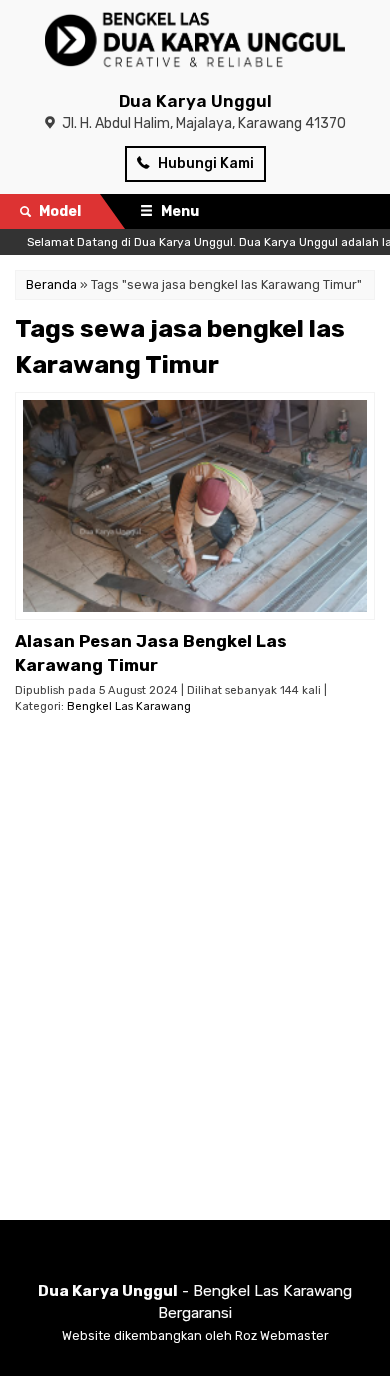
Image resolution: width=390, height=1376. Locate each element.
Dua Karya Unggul (195, 101)
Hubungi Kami (204, 163)
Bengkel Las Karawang (129, 706)
